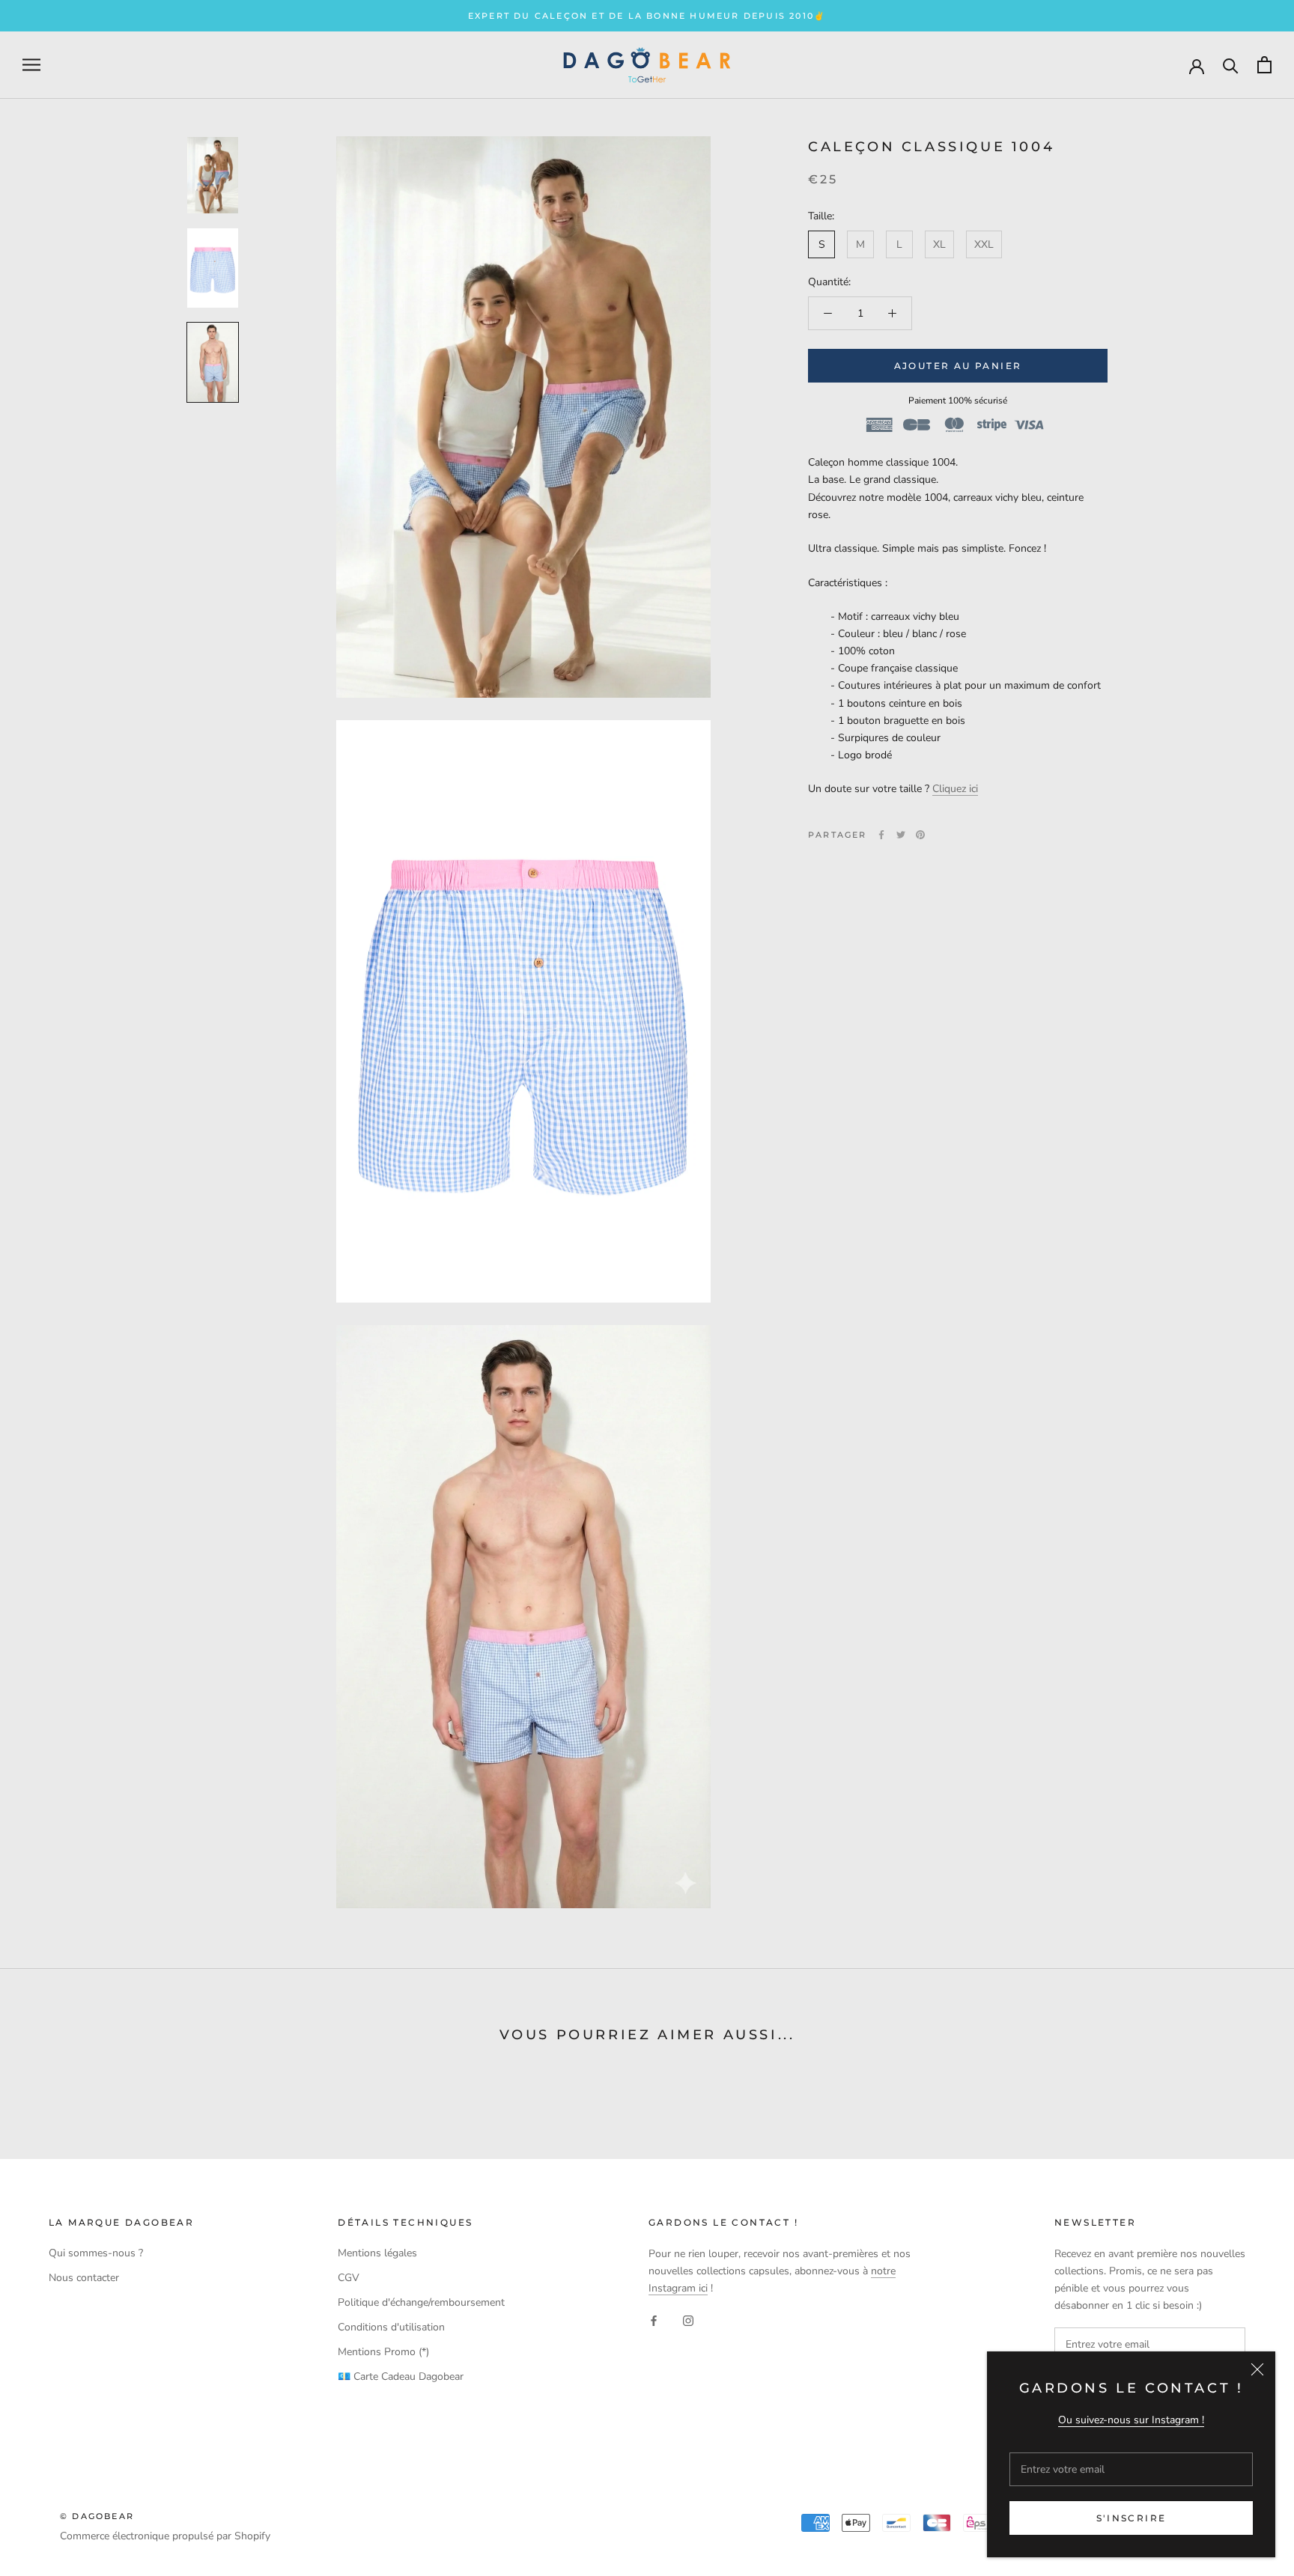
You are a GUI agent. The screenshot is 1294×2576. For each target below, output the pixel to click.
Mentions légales (377, 2253)
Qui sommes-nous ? (96, 2253)
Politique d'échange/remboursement (421, 2302)
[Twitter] (901, 835)
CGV (349, 2278)
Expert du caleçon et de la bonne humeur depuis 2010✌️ (647, 16)
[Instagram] (688, 2320)
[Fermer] (1257, 2369)
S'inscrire (1132, 2518)
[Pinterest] (920, 835)
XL (939, 244)
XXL (984, 244)
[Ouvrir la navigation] (31, 65)
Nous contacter (84, 2278)
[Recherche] (1231, 65)
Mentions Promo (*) (383, 2352)
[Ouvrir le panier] (1264, 65)
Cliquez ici (955, 789)
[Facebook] (881, 835)
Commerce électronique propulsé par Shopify (165, 2536)
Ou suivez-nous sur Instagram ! (1131, 2420)
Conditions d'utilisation (391, 2327)
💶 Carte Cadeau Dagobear (401, 2376)
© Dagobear (97, 2516)
